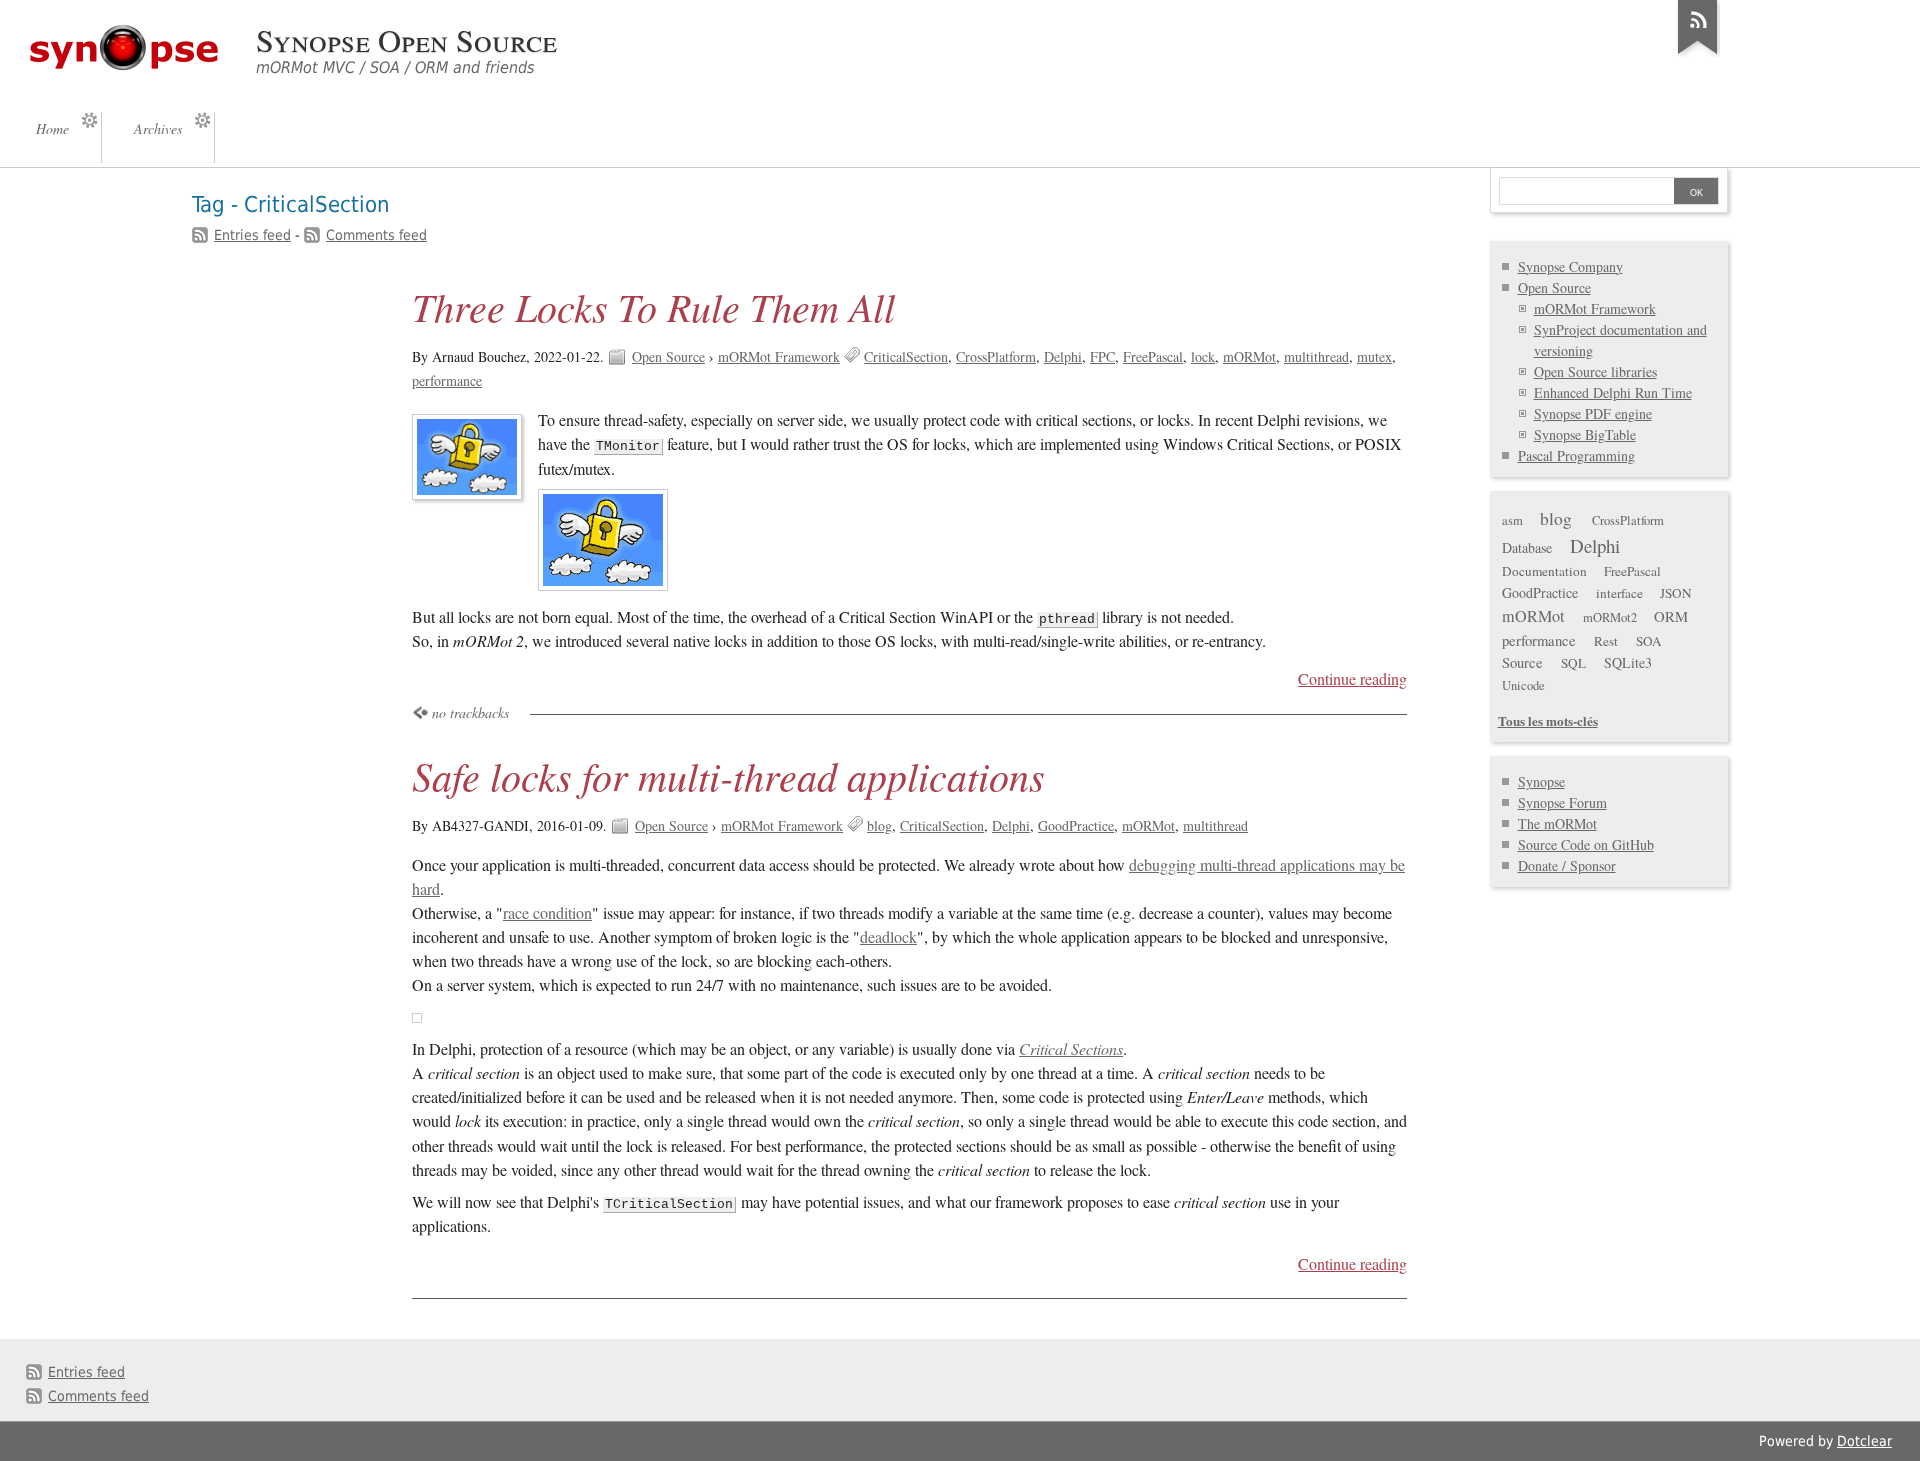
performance (447, 380)
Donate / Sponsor (1567, 865)
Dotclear (1864, 1441)
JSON (1676, 593)
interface (1619, 593)
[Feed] (1698, 54)
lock (1203, 356)
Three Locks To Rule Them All (653, 306)
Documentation (1544, 571)
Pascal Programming (1576, 455)
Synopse (1541, 781)
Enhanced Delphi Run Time (1613, 392)
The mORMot (1557, 823)
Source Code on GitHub (1586, 844)
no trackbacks (470, 712)
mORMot (1249, 356)
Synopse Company (1570, 266)
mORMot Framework (779, 356)
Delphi (1063, 356)
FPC (1102, 356)
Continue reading (1352, 679)
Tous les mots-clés (1548, 720)
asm (1512, 520)
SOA (1649, 641)
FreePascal (1153, 356)
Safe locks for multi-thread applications (728, 775)
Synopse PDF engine (1593, 413)
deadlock (888, 937)
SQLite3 (1628, 662)
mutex (1374, 356)
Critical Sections (1071, 1048)
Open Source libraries (1595, 371)
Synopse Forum (1562, 802)
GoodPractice (1076, 825)
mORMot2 (1610, 617)
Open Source (668, 356)
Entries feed (252, 235)
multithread (1316, 356)
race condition (547, 913)
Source (1522, 662)
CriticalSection (906, 356)
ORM (1671, 616)
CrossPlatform (996, 356)
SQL (1573, 663)
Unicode (1523, 685)
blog (879, 825)
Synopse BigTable (1585, 434)
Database (1527, 547)
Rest (1606, 641)
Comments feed (376, 235)
